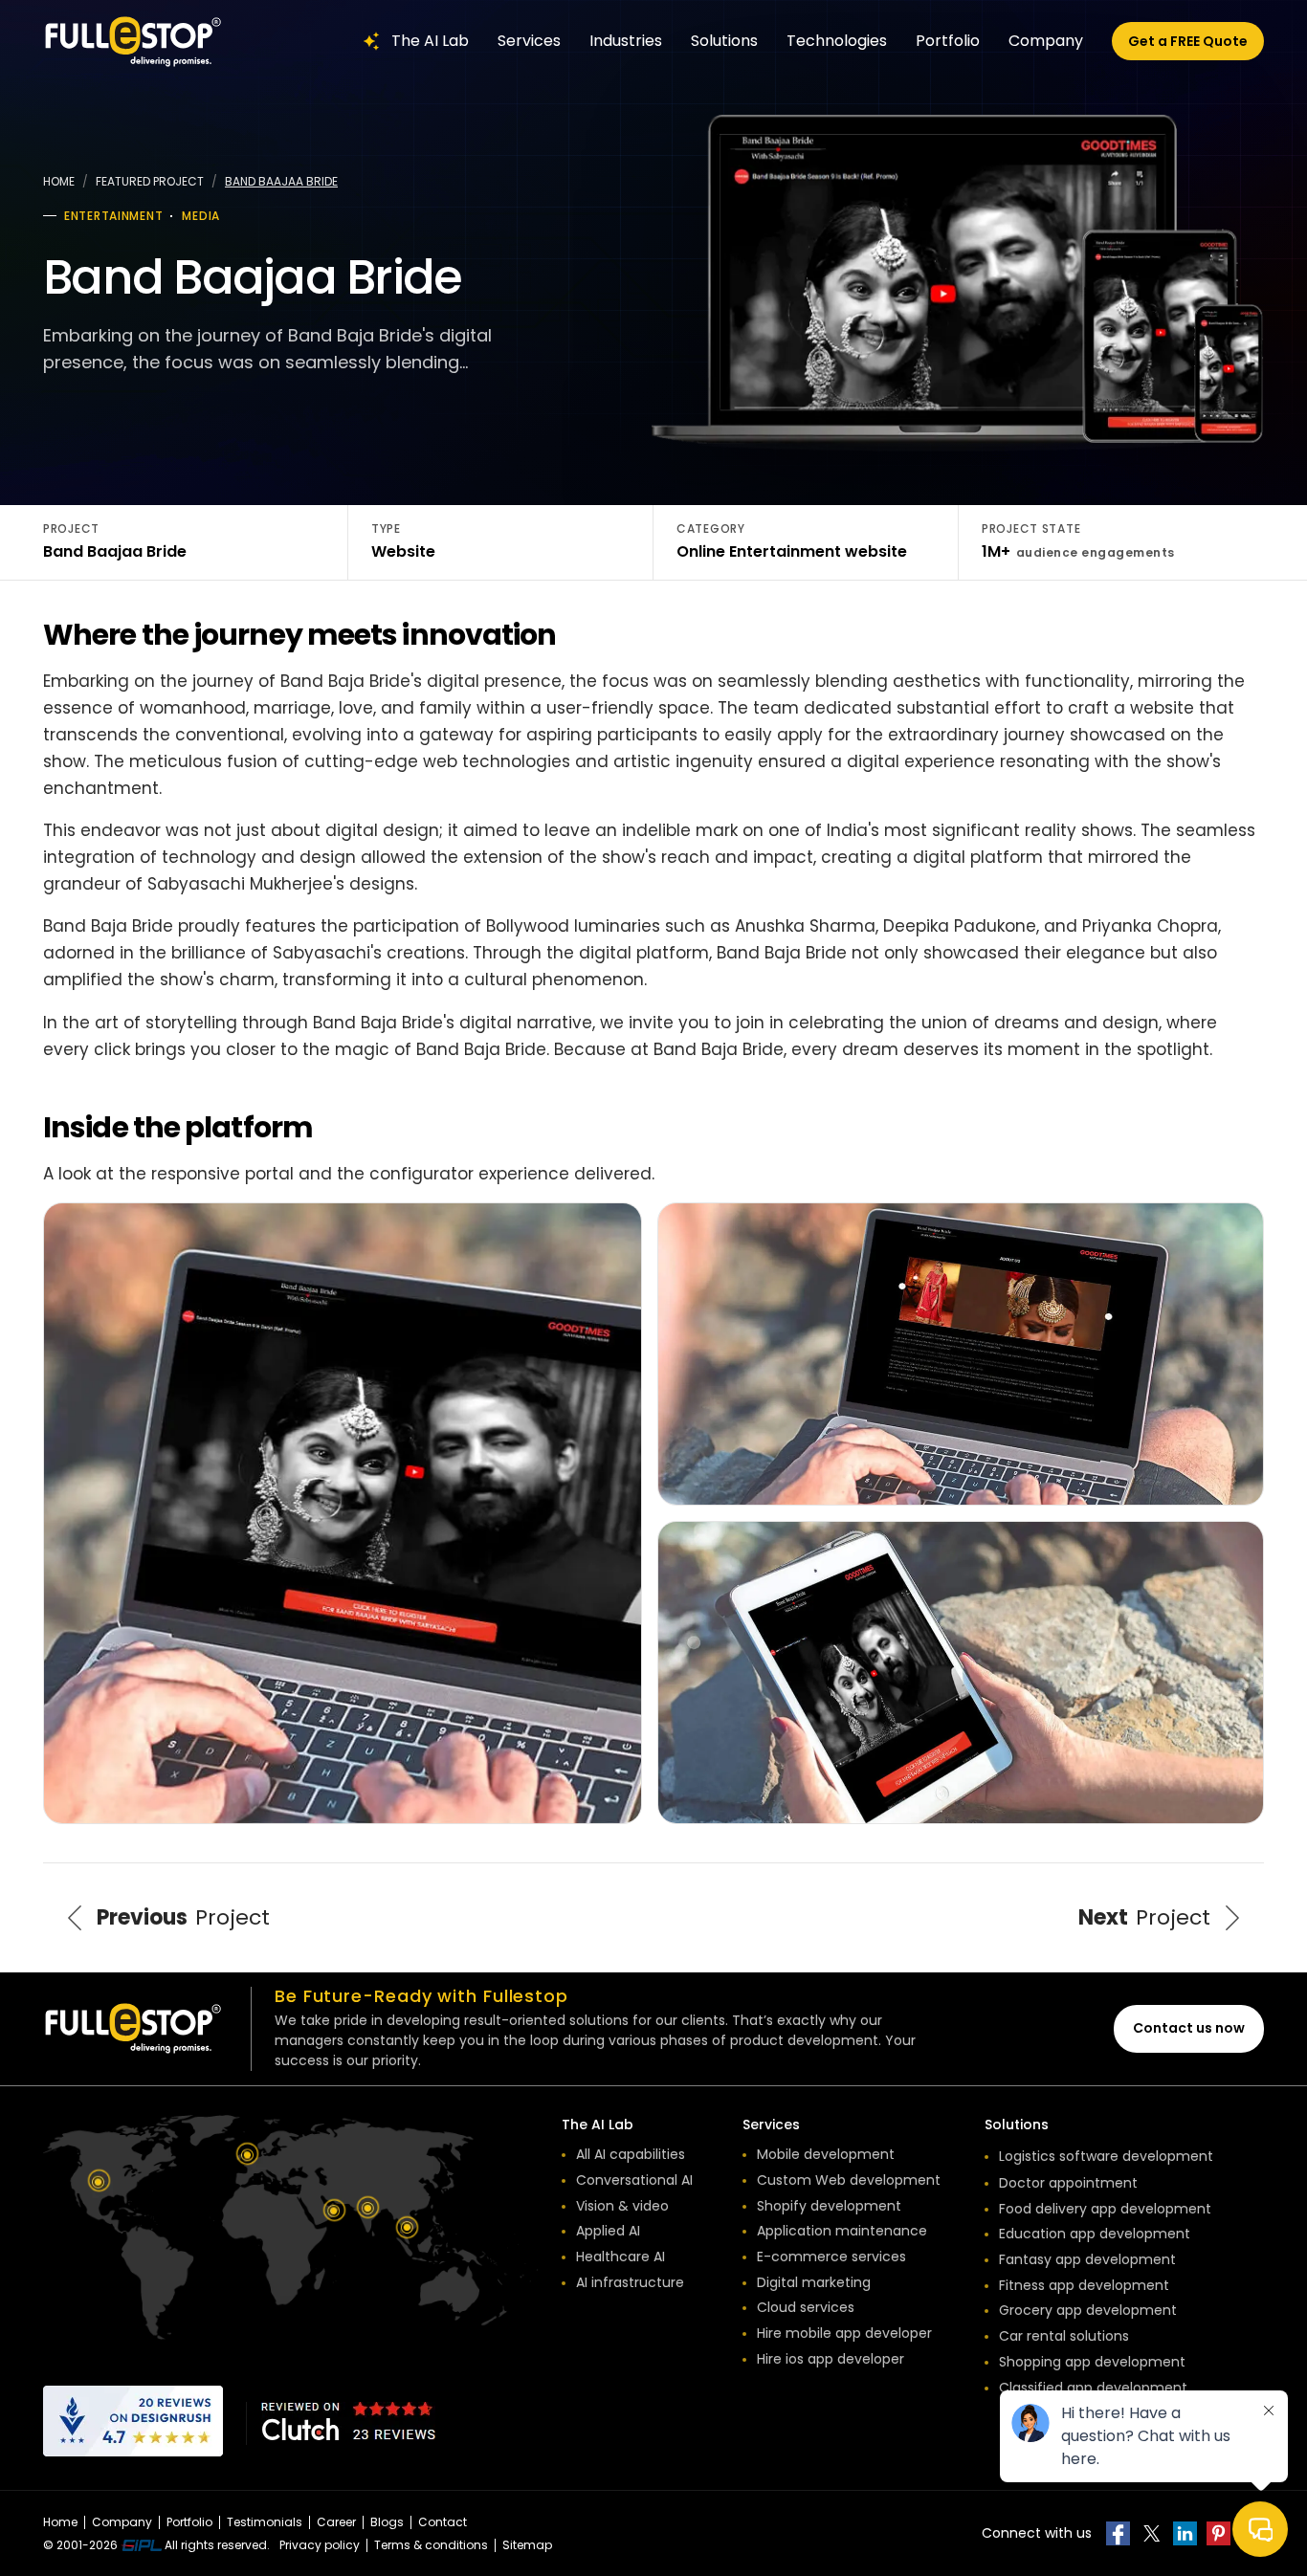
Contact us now (1189, 2028)
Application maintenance (842, 2231)
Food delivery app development (1105, 2209)
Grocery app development (1088, 2310)
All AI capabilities (631, 2154)
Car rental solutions (1064, 2336)
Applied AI (608, 2231)
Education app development (1095, 2234)
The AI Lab (430, 41)
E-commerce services (831, 2257)
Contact (443, 2522)
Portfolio (948, 41)
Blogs (387, 2522)
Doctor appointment (1068, 2183)
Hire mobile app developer (844, 2333)
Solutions (724, 41)
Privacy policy (320, 2545)
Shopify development (829, 2206)
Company (1046, 41)
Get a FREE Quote (1188, 41)
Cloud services (806, 2307)
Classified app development (1093, 2388)
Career (336, 2522)
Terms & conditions (431, 2545)
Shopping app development (1092, 2362)
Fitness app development (1084, 2285)
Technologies (837, 41)
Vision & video (622, 2206)
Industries (626, 41)
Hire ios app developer (831, 2359)
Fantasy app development (1087, 2259)
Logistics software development (1106, 2156)
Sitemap (527, 2545)
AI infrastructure (630, 2282)
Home (59, 181)
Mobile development (826, 2154)
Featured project (150, 181)
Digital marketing (814, 2282)
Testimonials (265, 2522)
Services (529, 41)
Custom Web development (849, 2180)
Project (183, 1917)
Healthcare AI (620, 2257)
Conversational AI (634, 2180)
